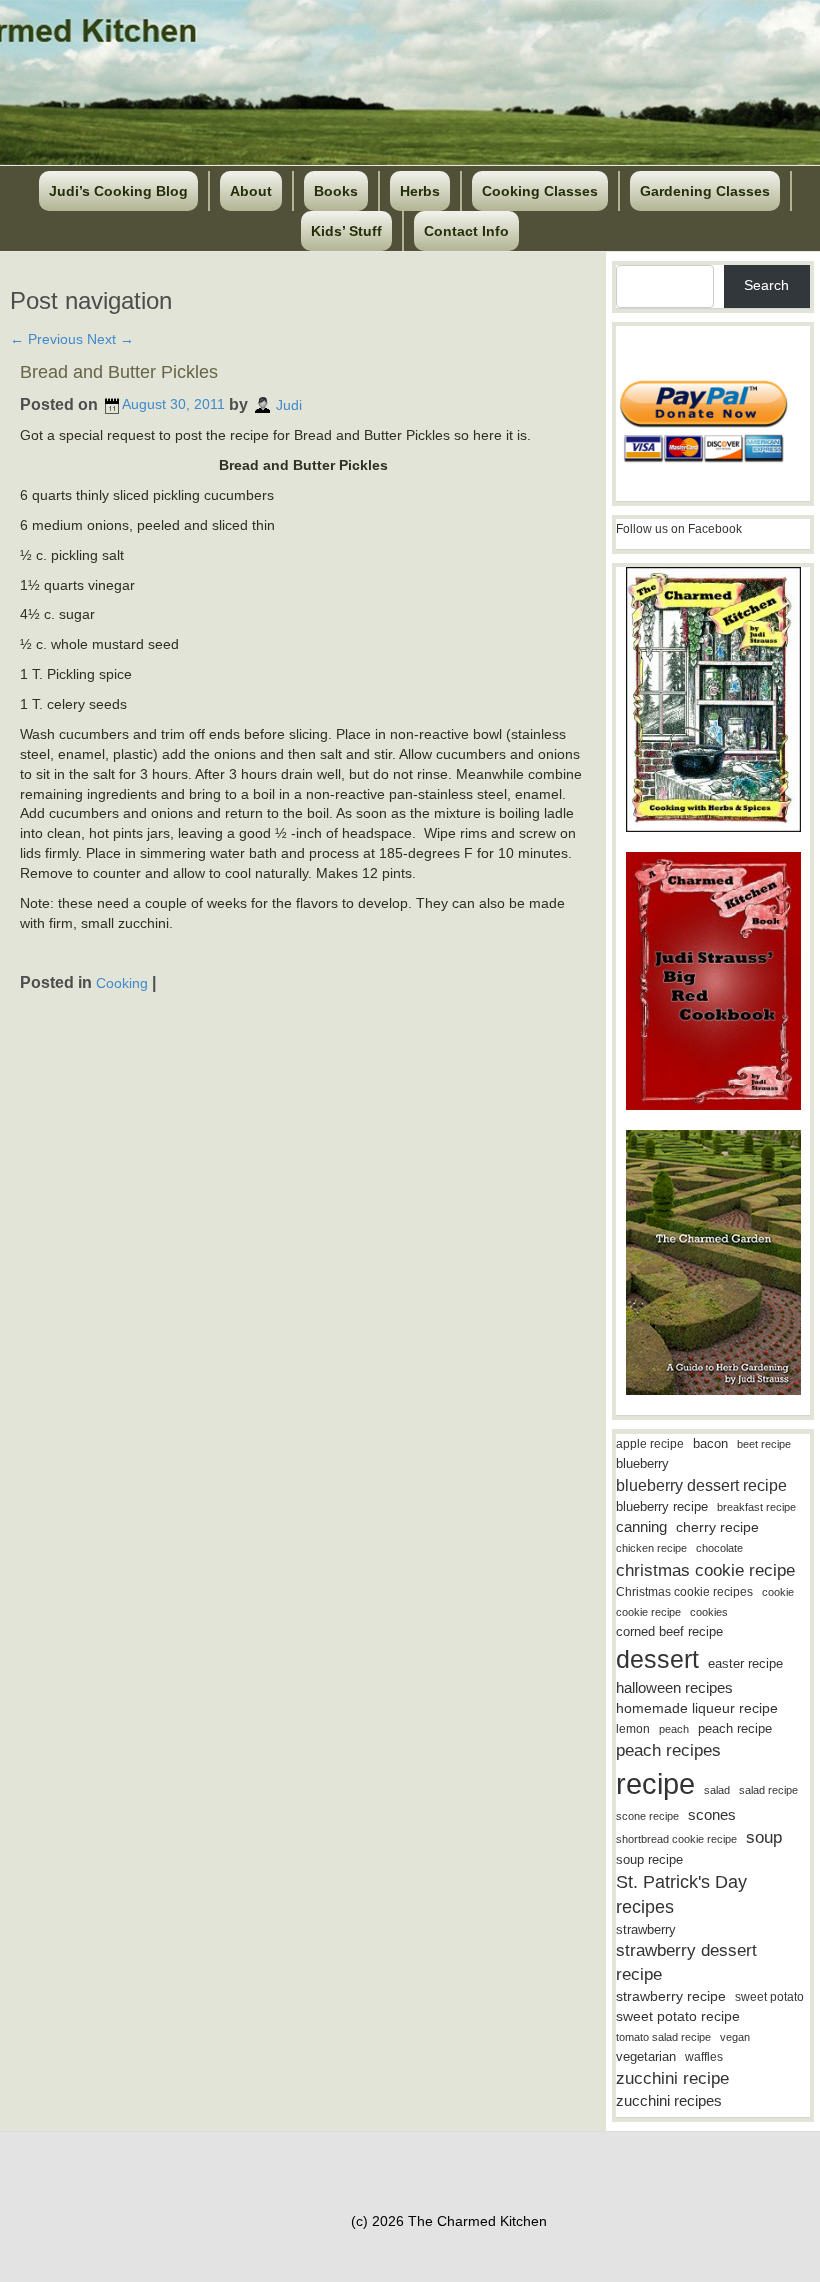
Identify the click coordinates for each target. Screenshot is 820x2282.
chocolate (719, 1548)
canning (641, 1527)
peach (674, 1729)
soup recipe (649, 1859)
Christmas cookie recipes (684, 1592)
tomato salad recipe (663, 2037)
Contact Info (466, 231)
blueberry (642, 1463)
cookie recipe (648, 1612)
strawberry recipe (671, 1996)
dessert (657, 1659)
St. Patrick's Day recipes (681, 1894)
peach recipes (668, 1750)
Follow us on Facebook (679, 529)
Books (336, 191)
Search (766, 285)
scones (712, 1814)
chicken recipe (651, 1548)
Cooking (122, 982)
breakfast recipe (756, 1507)
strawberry (646, 1929)
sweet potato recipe (678, 2016)
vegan (735, 2037)
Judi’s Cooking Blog (118, 191)
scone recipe (647, 1816)
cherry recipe (717, 1527)
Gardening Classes (705, 191)
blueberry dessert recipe (701, 1485)
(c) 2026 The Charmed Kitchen (449, 2221)
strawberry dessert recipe (686, 1962)
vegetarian (646, 2056)
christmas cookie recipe (705, 1570)
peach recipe (735, 1728)
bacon (710, 1443)
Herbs (420, 191)
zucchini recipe (672, 2078)
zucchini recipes (669, 2100)
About (251, 191)
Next (110, 339)
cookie (778, 1592)
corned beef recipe (669, 1632)
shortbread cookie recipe (676, 1839)
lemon (633, 1729)
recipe (655, 1783)
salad (717, 1790)
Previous (46, 339)
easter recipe (745, 1663)
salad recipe (768, 1790)
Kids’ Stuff (346, 231)
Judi (289, 404)
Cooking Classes (540, 191)
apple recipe (650, 1444)
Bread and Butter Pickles (119, 372)
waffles (704, 2057)
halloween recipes (674, 1687)
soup (764, 1837)
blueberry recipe (662, 1506)
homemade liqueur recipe (697, 1708)
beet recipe (764, 1444)
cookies (709, 1612)
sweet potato (769, 1997)
